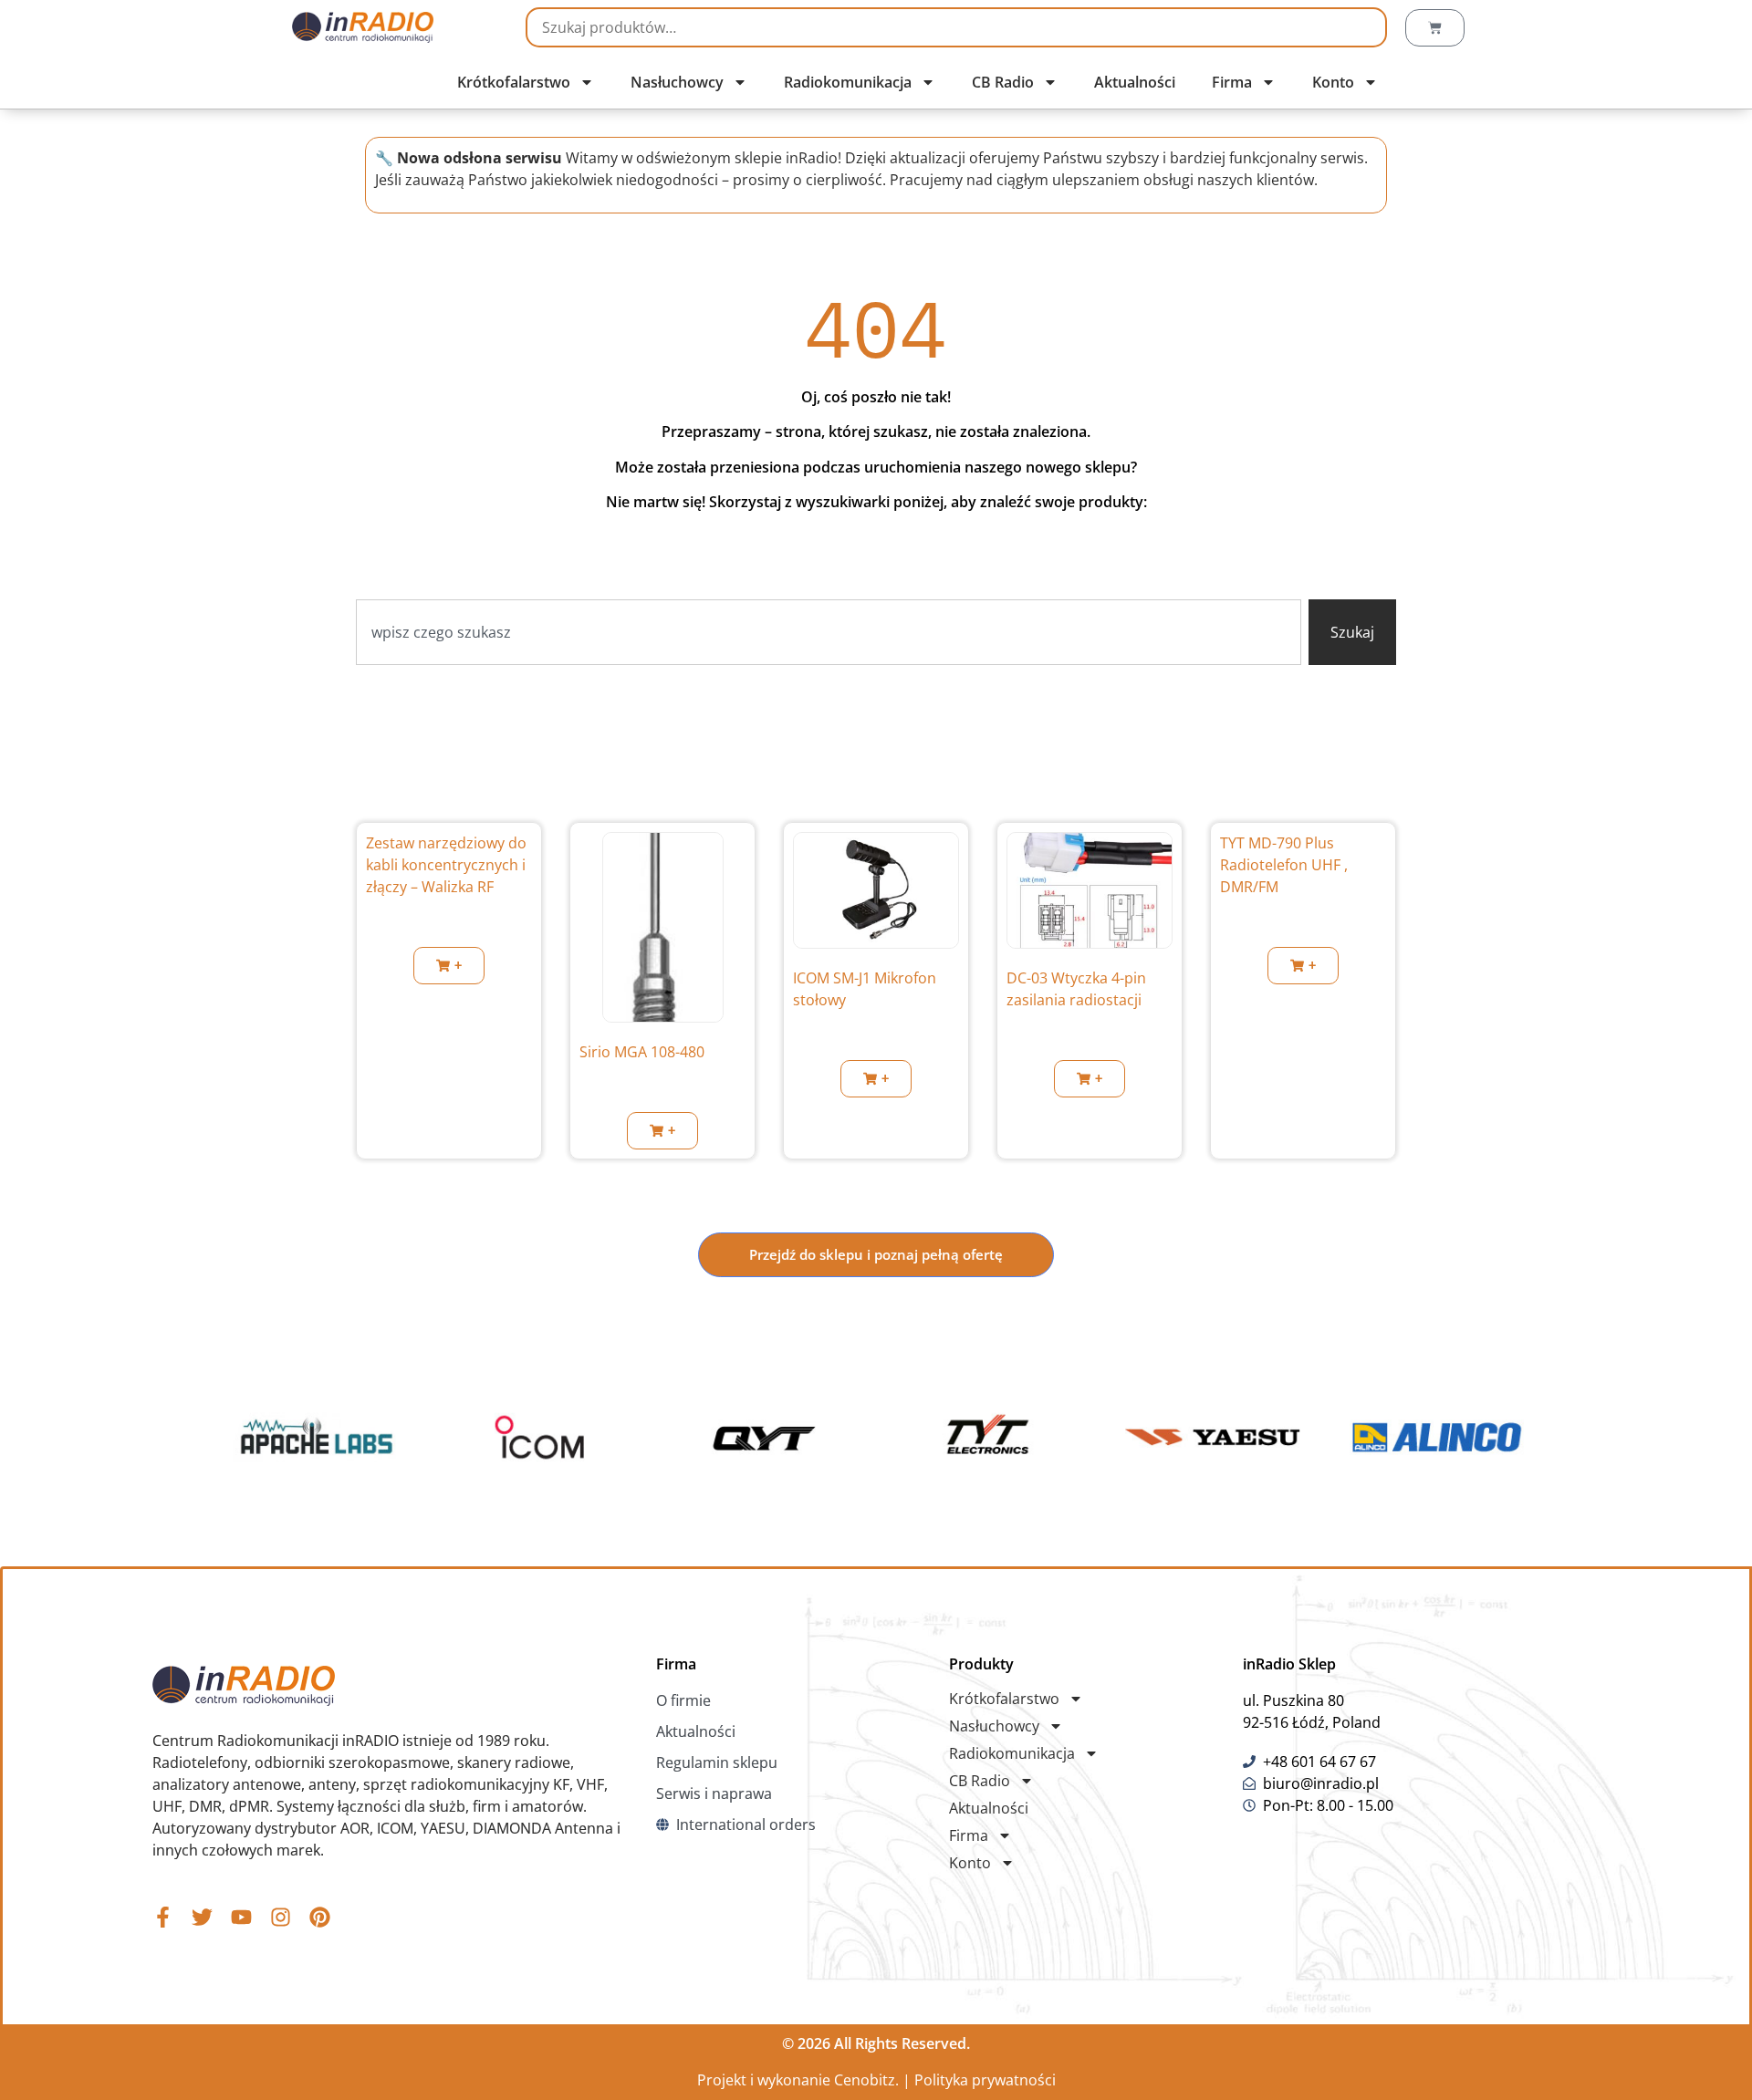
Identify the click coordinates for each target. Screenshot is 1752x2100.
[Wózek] (1435, 28)
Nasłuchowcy (677, 82)
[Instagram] (281, 1917)
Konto (1333, 82)
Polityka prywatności (985, 2080)
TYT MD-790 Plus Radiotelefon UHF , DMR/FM (1284, 865)
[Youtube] (241, 1917)
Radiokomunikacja (848, 82)
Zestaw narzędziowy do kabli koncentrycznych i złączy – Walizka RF (446, 865)
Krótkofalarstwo (514, 82)
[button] (449, 966)
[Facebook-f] (163, 1917)
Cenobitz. (866, 2080)
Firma (1232, 82)
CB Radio (1003, 82)
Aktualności (1135, 82)
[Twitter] (202, 1917)
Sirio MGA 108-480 (642, 1052)
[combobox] (829, 632)
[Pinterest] (320, 1917)
